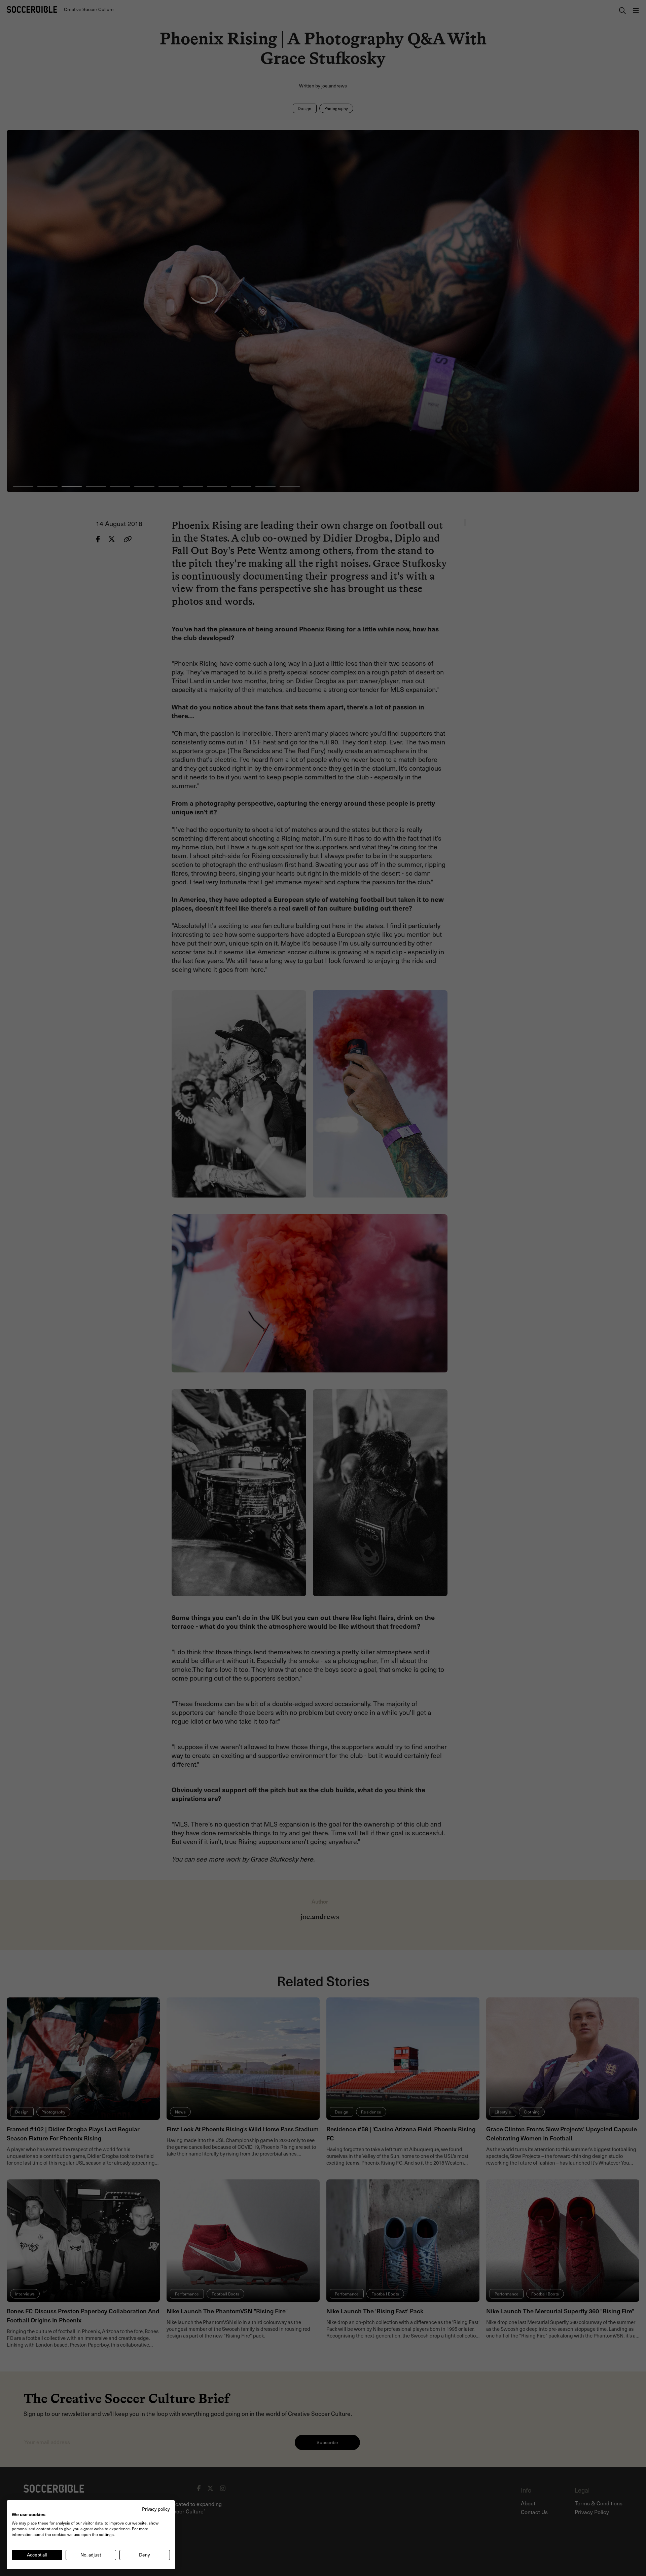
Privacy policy (156, 2509)
